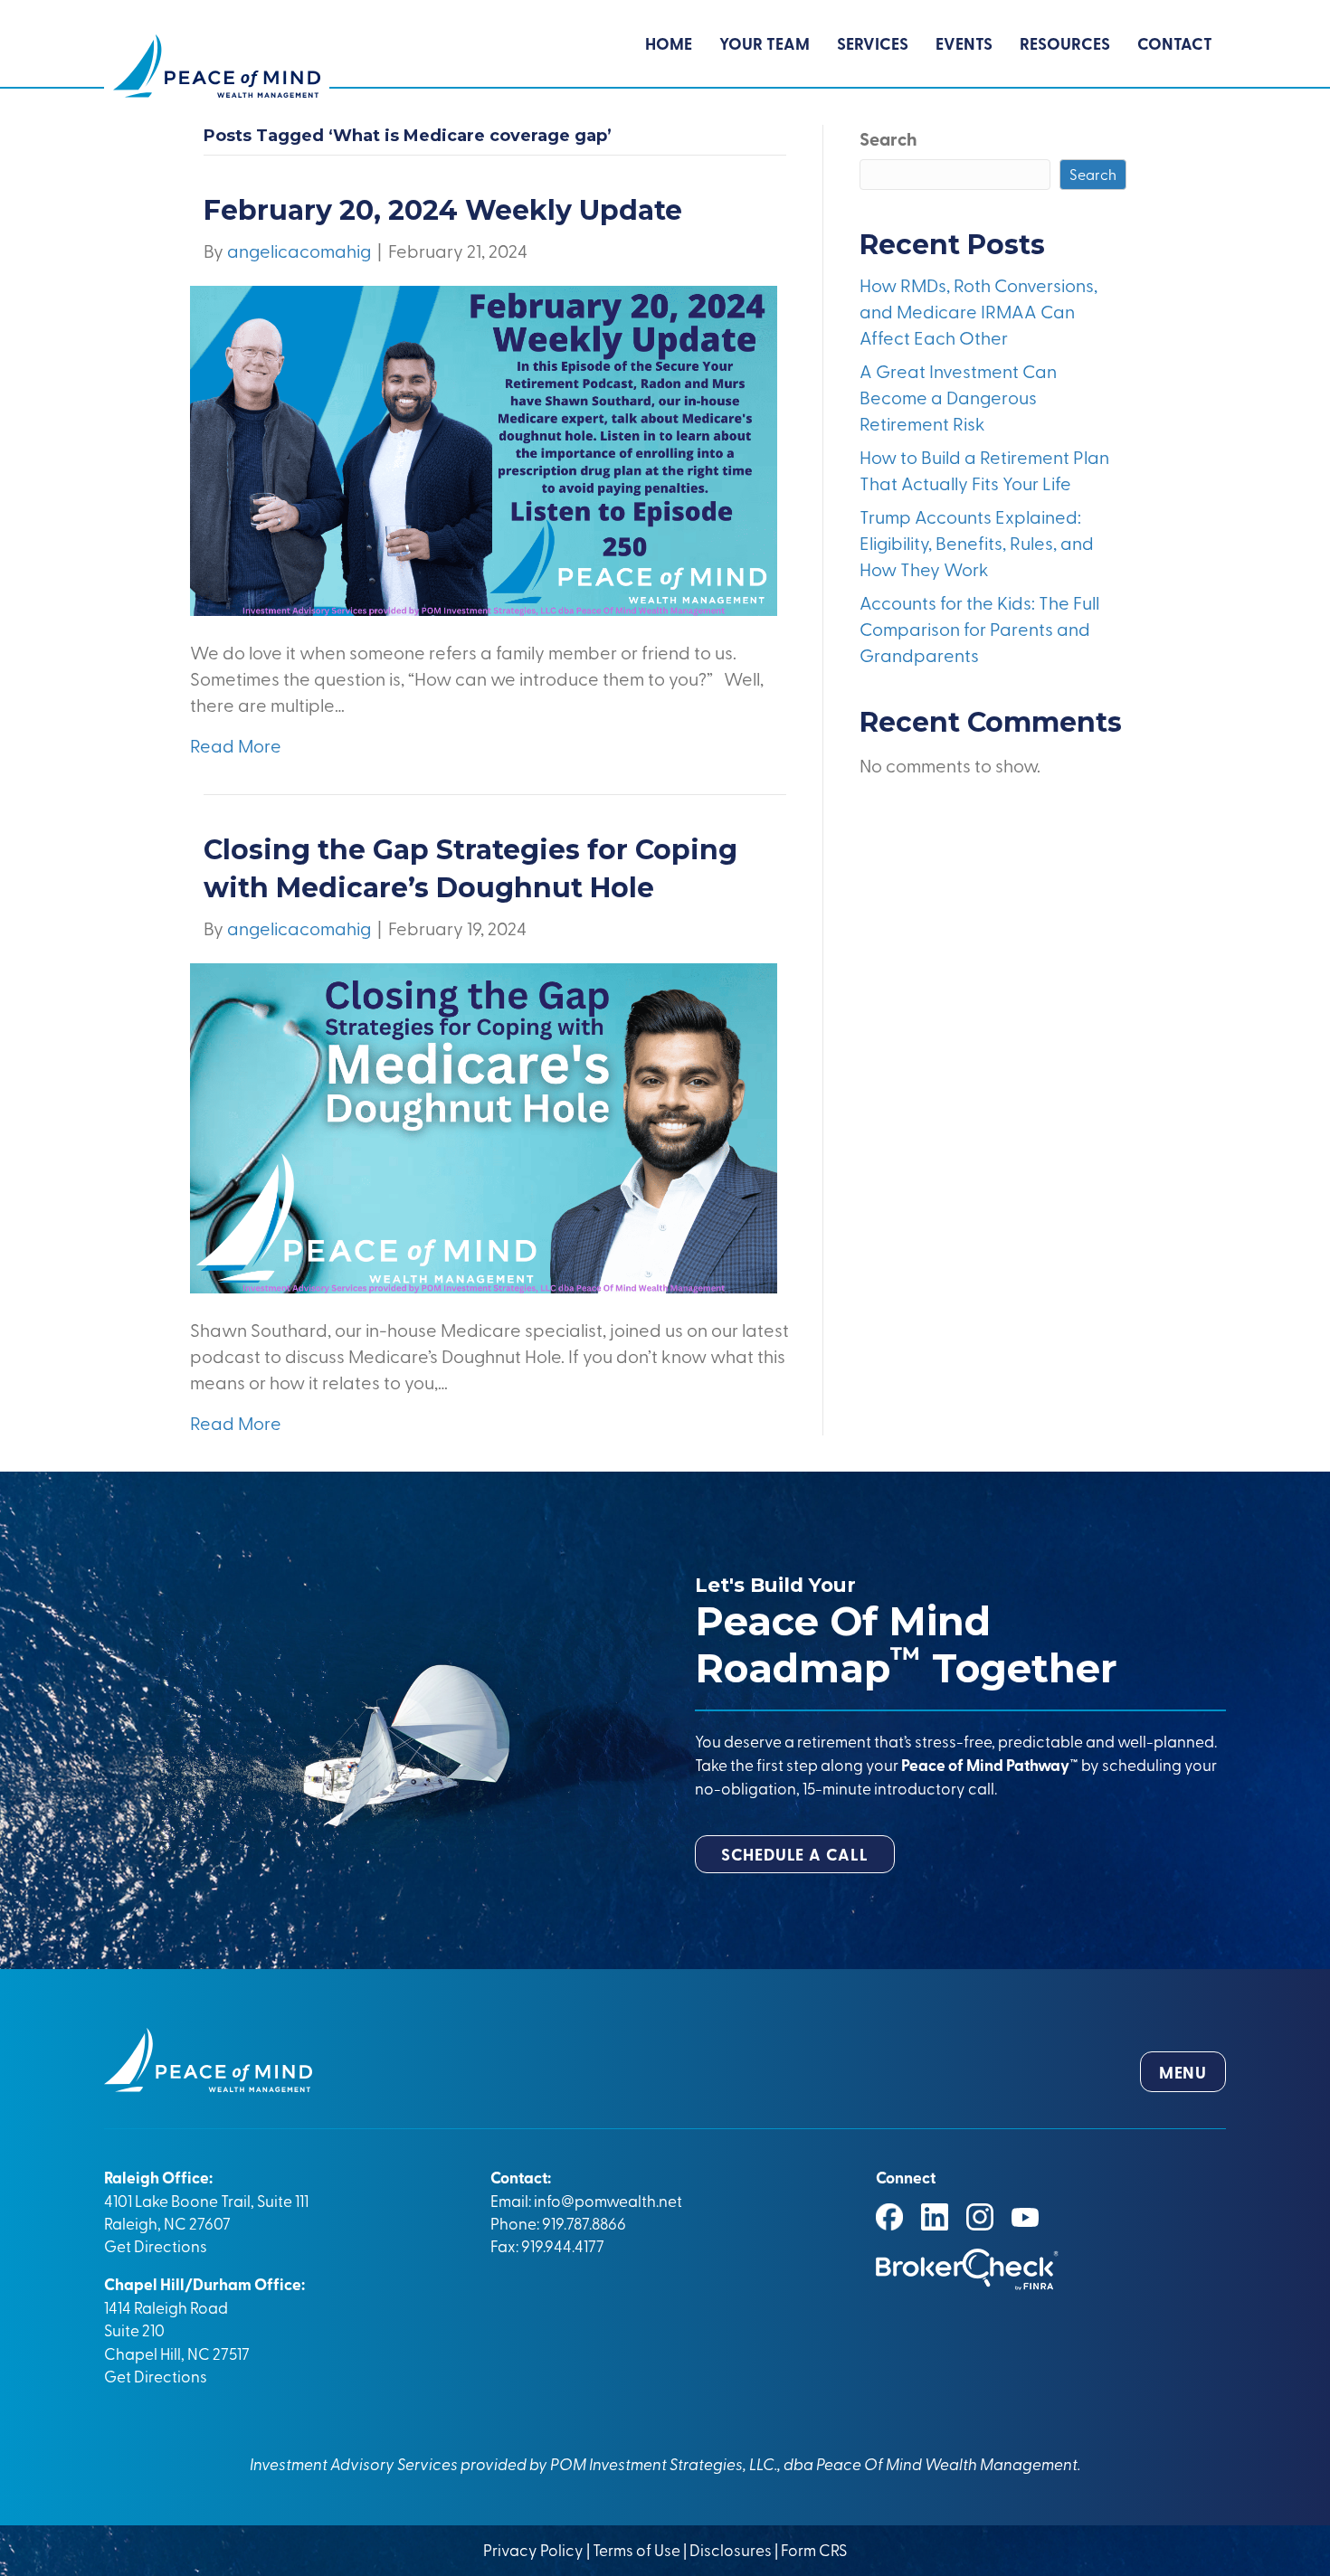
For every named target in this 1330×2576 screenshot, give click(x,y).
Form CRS (814, 2549)
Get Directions (156, 2245)
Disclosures (731, 2549)
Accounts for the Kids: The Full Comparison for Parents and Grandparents (979, 628)
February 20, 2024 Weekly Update (443, 210)
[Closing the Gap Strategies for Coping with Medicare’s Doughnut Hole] (484, 1126)
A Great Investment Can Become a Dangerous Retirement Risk (958, 397)
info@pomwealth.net (608, 2200)
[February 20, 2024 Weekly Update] (484, 448)
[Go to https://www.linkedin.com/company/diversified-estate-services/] (935, 2217)
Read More (236, 745)
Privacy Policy (535, 2549)
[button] (795, 1854)
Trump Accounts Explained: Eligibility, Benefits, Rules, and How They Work (977, 542)
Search (888, 138)
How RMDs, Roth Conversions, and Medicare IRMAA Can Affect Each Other (978, 311)
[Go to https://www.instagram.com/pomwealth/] (980, 2217)
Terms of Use (636, 2549)
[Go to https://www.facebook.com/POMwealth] (889, 2217)
